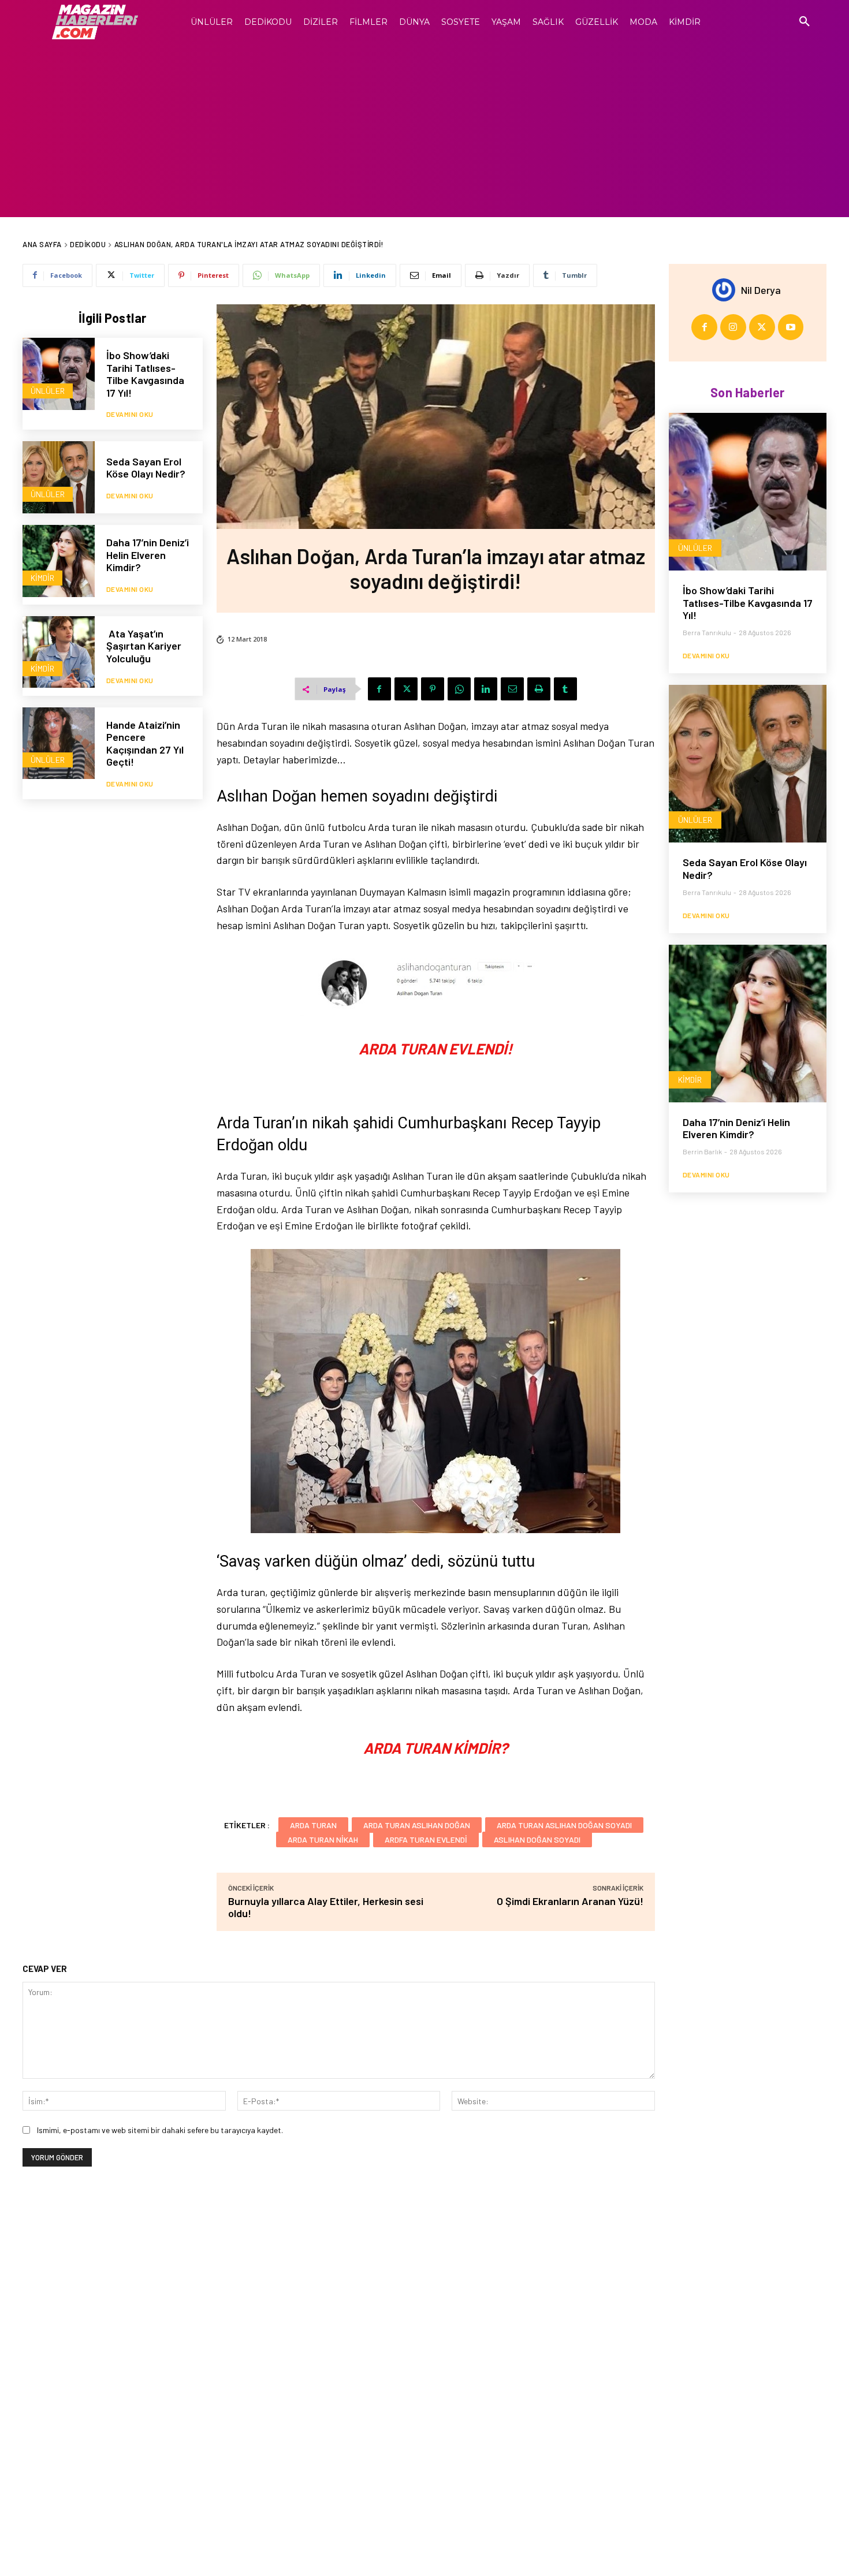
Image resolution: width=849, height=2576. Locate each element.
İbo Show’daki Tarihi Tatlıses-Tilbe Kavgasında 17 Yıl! (145, 374)
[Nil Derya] (727, 290)
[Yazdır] (539, 689)
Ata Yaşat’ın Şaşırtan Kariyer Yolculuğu (144, 646)
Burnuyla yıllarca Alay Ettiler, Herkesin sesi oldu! (326, 1907)
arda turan (313, 1825)
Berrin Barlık (702, 1151)
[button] (805, 22)
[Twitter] (406, 689)
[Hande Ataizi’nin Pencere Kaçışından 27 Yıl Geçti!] (59, 743)
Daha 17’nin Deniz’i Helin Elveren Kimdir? (148, 555)
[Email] (512, 689)
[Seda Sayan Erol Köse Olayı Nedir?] (59, 477)
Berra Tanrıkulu (707, 632)
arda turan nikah (323, 1839)
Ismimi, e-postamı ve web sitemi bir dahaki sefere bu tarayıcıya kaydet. (160, 2130)
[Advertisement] (425, 131)
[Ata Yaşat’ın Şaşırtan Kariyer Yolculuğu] (59, 652)
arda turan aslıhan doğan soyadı (564, 1825)
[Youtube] (791, 327)
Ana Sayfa (42, 244)
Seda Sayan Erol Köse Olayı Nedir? (147, 468)
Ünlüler (48, 391)
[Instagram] (733, 327)
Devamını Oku (130, 414)
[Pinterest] (433, 689)
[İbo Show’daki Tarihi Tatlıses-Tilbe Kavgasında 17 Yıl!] (59, 374)
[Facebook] (379, 689)
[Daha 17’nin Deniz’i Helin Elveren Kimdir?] (59, 561)
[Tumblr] (565, 689)
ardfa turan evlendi (426, 1839)
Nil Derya (761, 290)
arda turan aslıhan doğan (417, 1825)
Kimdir (42, 578)
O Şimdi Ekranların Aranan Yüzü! (570, 1901)
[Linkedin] (486, 689)
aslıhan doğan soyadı (537, 1839)
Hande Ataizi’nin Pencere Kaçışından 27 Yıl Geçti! (145, 743)
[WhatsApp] (459, 689)
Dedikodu (88, 244)
